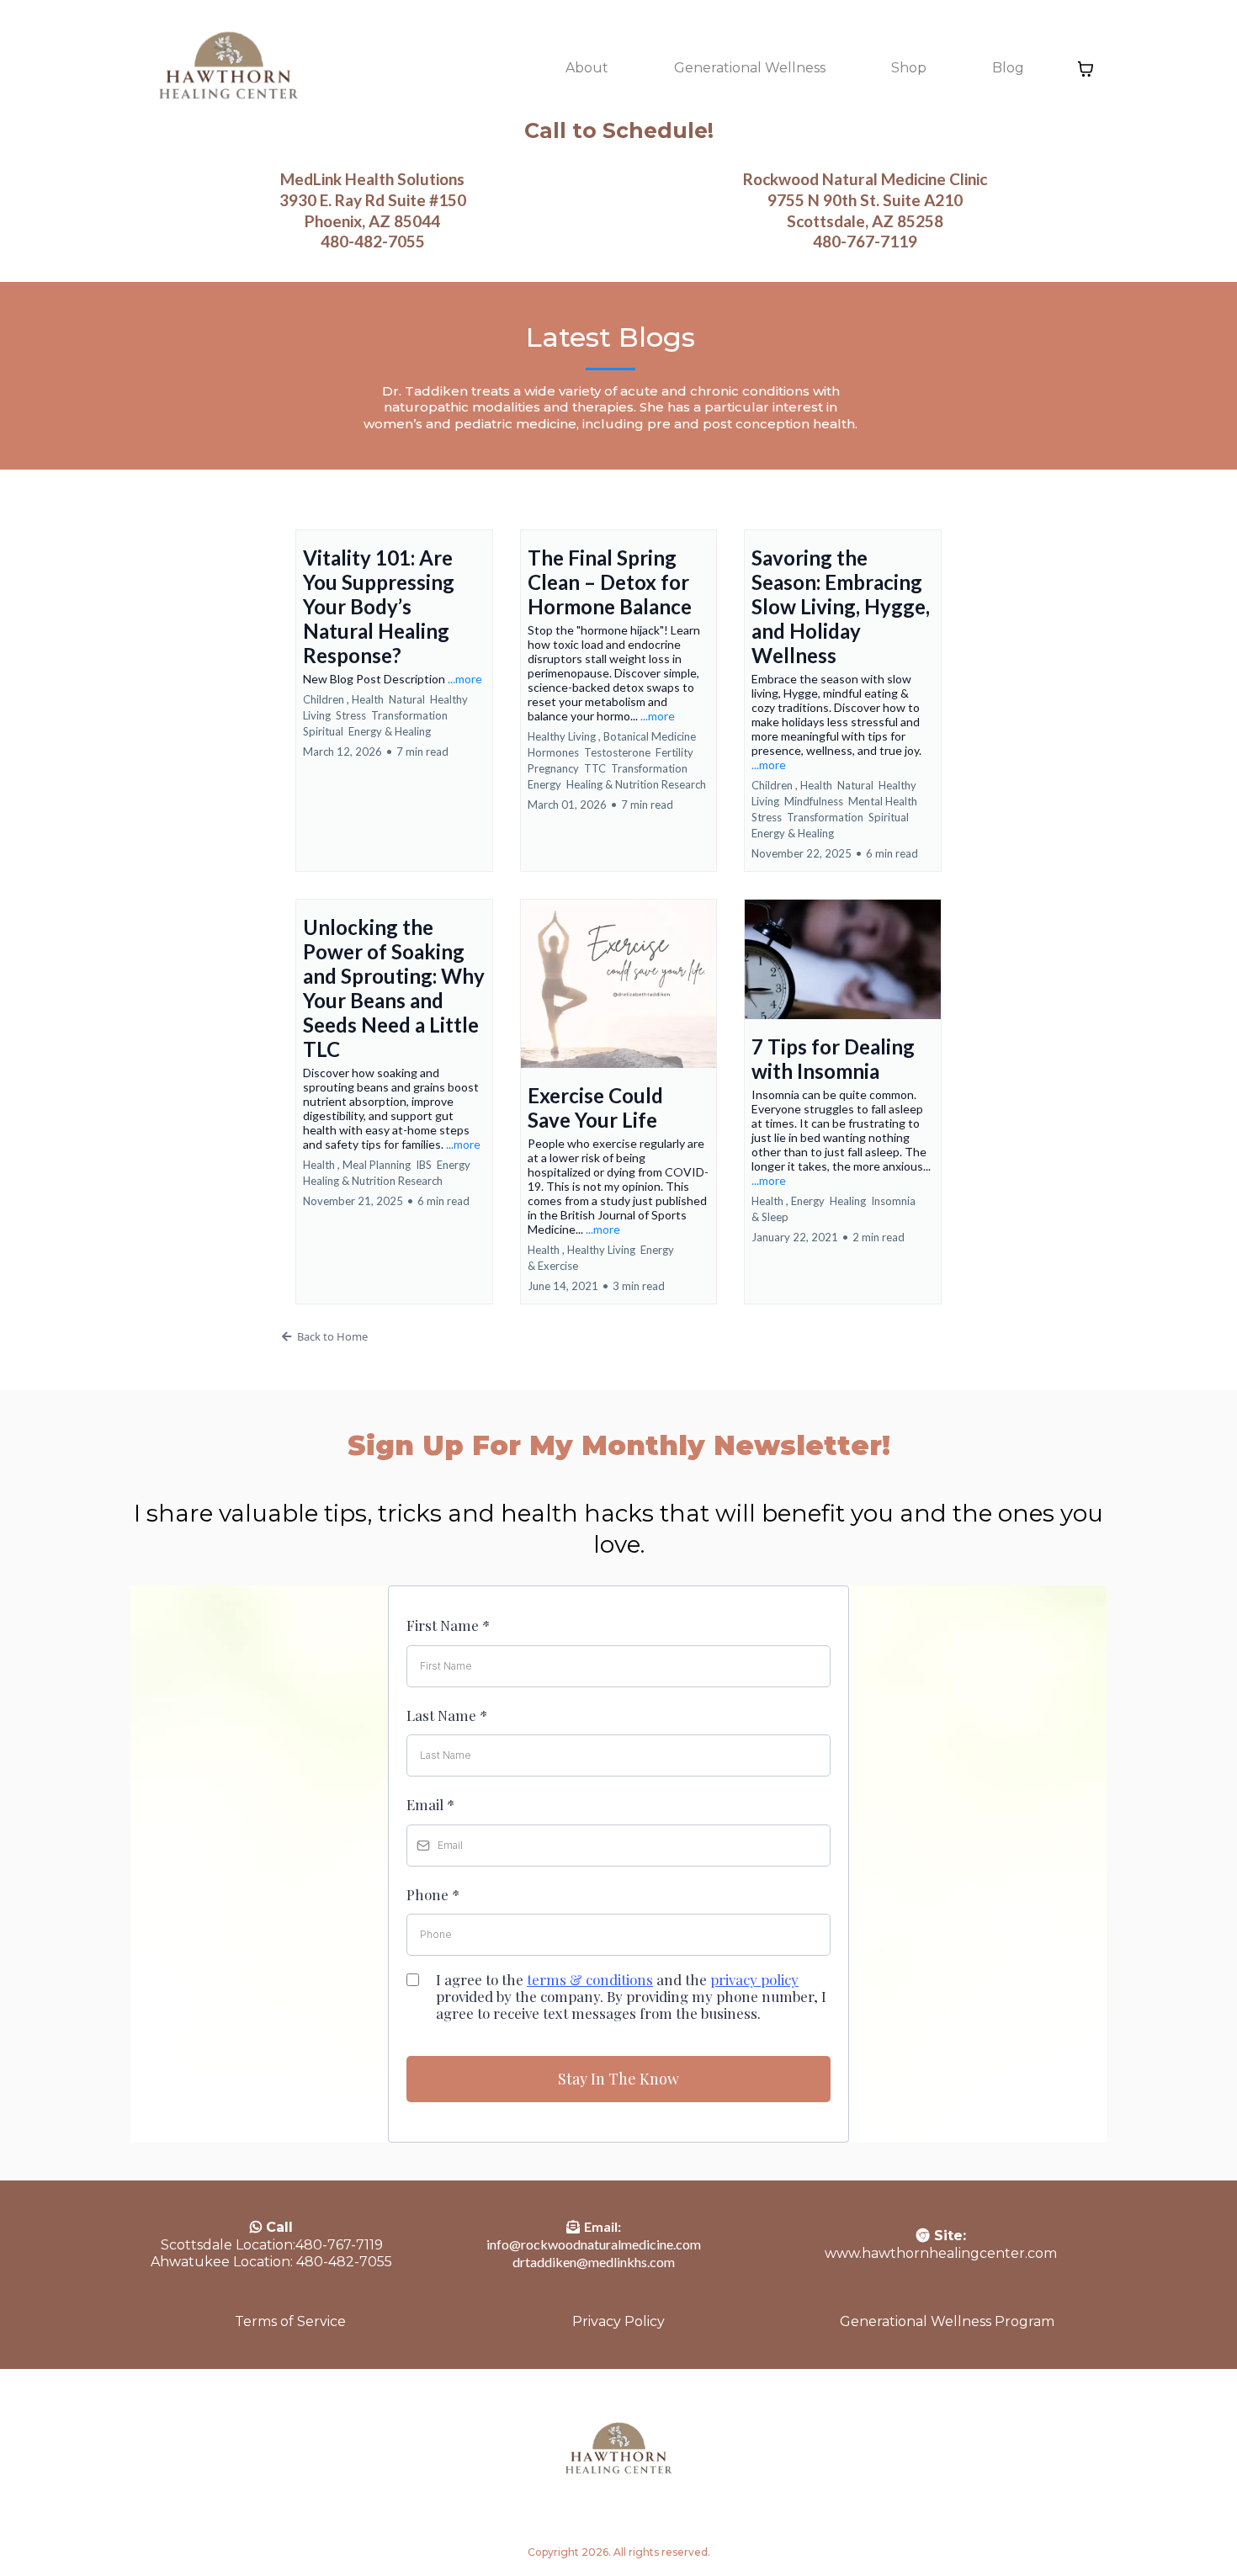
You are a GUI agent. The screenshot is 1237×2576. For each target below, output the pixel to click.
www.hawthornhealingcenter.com (941, 2253)
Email (430, 1804)
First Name (448, 1625)
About (587, 68)
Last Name (447, 1715)
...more (465, 679)
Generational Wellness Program (947, 2321)
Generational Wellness (750, 68)
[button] (394, 701)
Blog (1008, 68)
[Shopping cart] (1086, 69)
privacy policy (754, 1979)
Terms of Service (290, 2321)
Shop (909, 68)
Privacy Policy (618, 2321)
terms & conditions (590, 1979)
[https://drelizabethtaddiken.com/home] (227, 69)
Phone (433, 1894)
